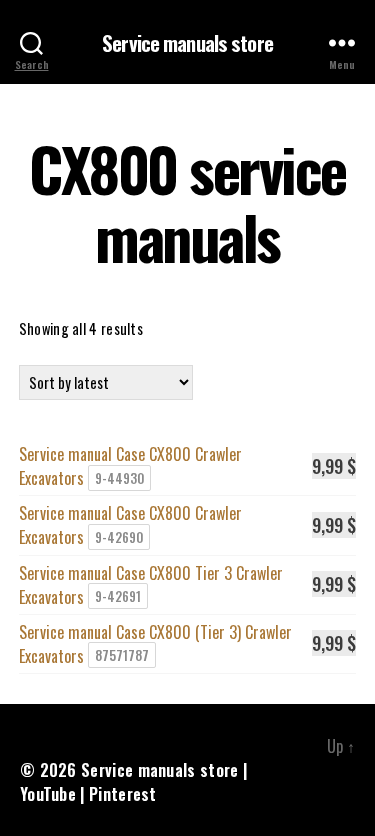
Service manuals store (187, 42)
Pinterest (123, 794)
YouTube (48, 794)
